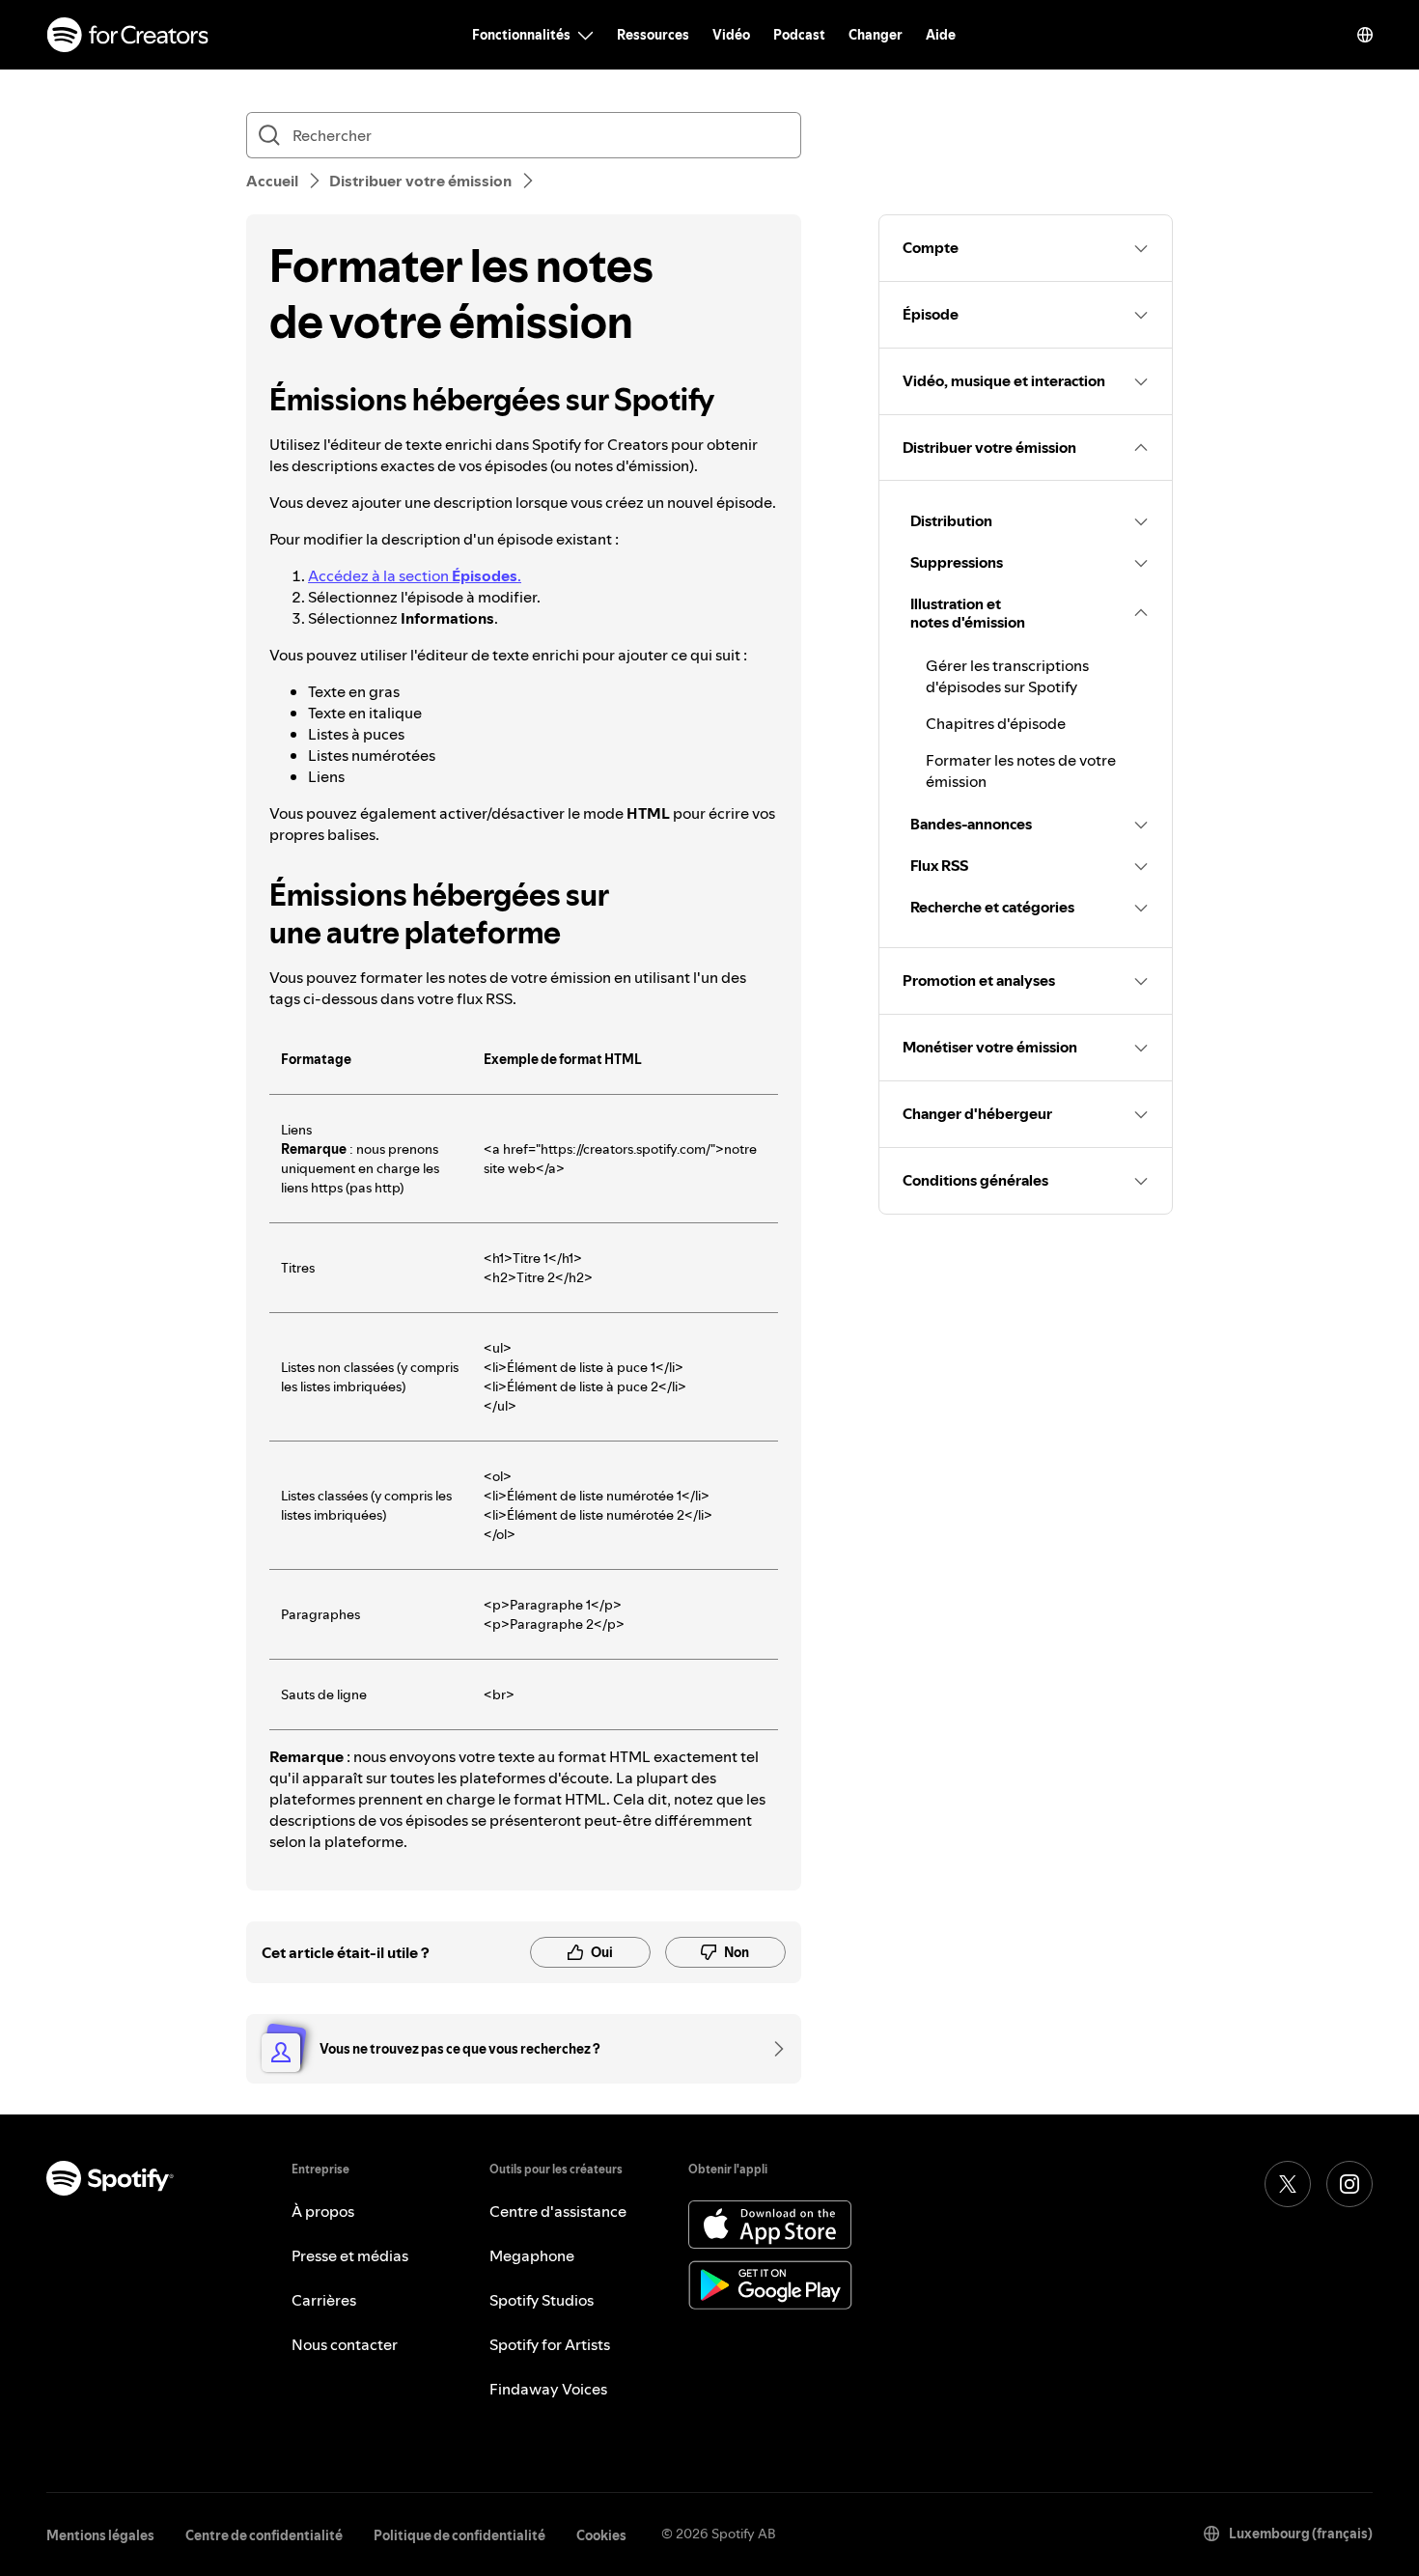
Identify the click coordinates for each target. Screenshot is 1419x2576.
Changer (876, 35)
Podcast (799, 35)
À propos (323, 2211)
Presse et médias (350, 2255)
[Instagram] (1349, 2184)
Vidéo (731, 35)
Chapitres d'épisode (996, 723)
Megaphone (532, 2255)
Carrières (324, 2300)
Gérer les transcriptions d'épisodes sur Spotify (1007, 676)
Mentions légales (100, 2535)
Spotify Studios (542, 2300)
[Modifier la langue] (1365, 35)
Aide (941, 35)
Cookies (601, 2535)
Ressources (653, 35)
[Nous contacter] (772, 2049)
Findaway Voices (548, 2389)
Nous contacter (345, 2344)
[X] (1288, 2184)
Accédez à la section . (415, 575)
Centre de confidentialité (264, 2535)
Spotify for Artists (550, 2344)
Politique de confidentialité (459, 2535)
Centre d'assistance (558, 2211)
